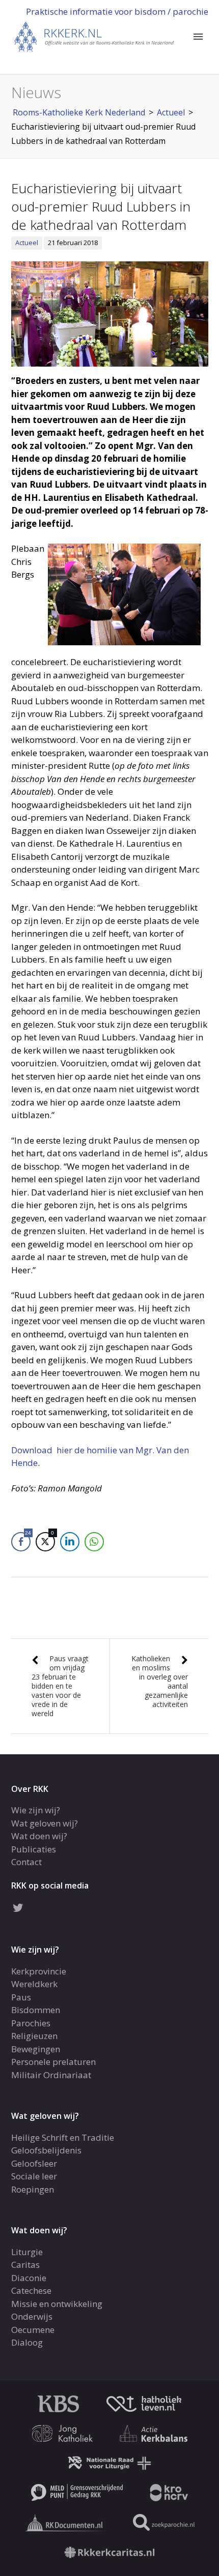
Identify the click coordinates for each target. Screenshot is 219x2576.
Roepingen (33, 2189)
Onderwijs (32, 2316)
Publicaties (34, 1849)
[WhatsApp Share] (94, 1542)
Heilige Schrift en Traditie (63, 2137)
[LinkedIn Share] (70, 1542)
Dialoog (27, 2342)
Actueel (27, 243)
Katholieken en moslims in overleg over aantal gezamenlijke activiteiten (160, 1681)
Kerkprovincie (39, 1971)
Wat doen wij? (39, 1836)
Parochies (31, 2023)
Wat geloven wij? (45, 1823)
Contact (26, 1862)
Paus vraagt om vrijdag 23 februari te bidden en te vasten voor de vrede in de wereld (60, 1686)
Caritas (25, 2265)
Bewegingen (36, 2049)
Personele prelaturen (53, 2062)
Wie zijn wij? (36, 1810)
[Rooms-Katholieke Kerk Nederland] (94, 36)
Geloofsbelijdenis (46, 2150)
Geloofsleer (34, 2163)
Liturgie (27, 2252)
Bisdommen (36, 2010)
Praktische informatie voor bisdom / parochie (117, 11)
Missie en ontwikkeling (57, 2304)
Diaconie (29, 2278)
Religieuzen (34, 2036)
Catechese (31, 2290)
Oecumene (33, 2330)
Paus (21, 1997)
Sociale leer (34, 2176)
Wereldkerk (34, 1984)
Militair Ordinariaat (51, 2075)
